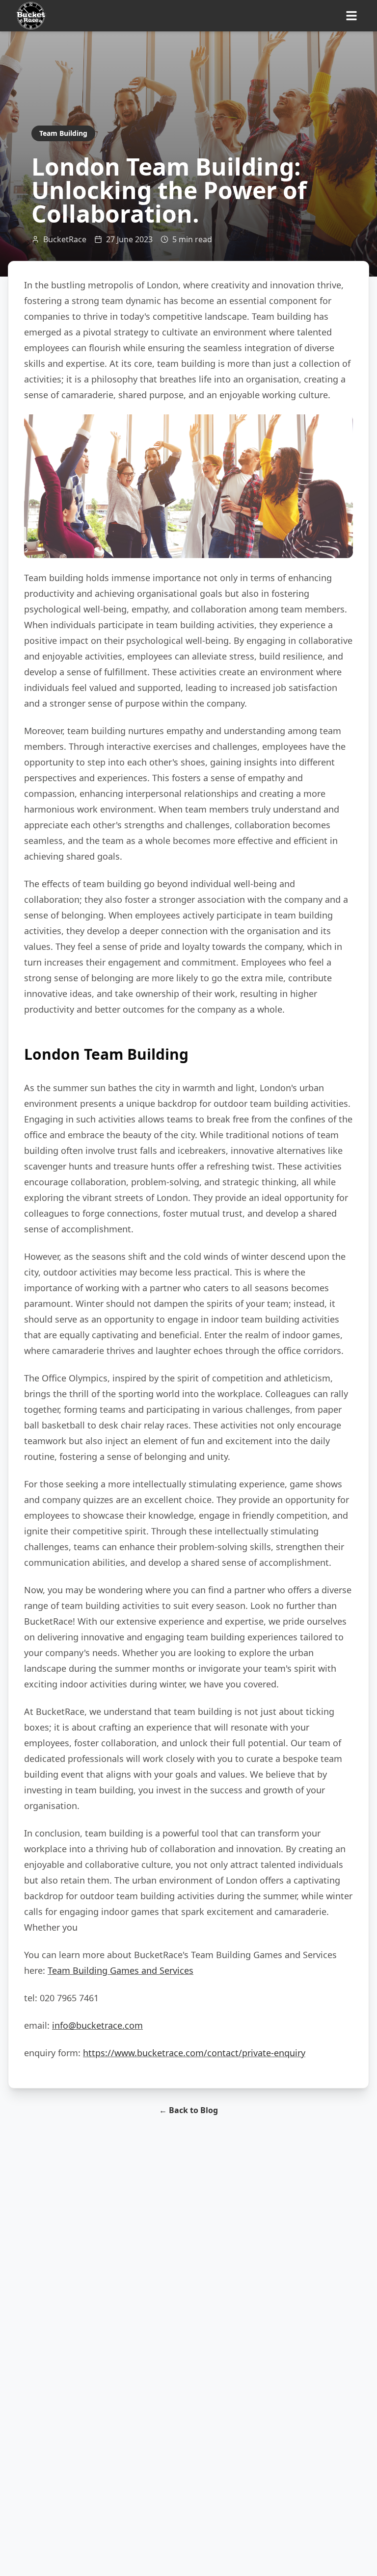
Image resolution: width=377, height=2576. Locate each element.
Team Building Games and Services (121, 1970)
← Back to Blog (188, 2110)
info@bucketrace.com (97, 2025)
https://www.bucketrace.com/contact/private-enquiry (194, 2053)
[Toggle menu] (351, 16)
